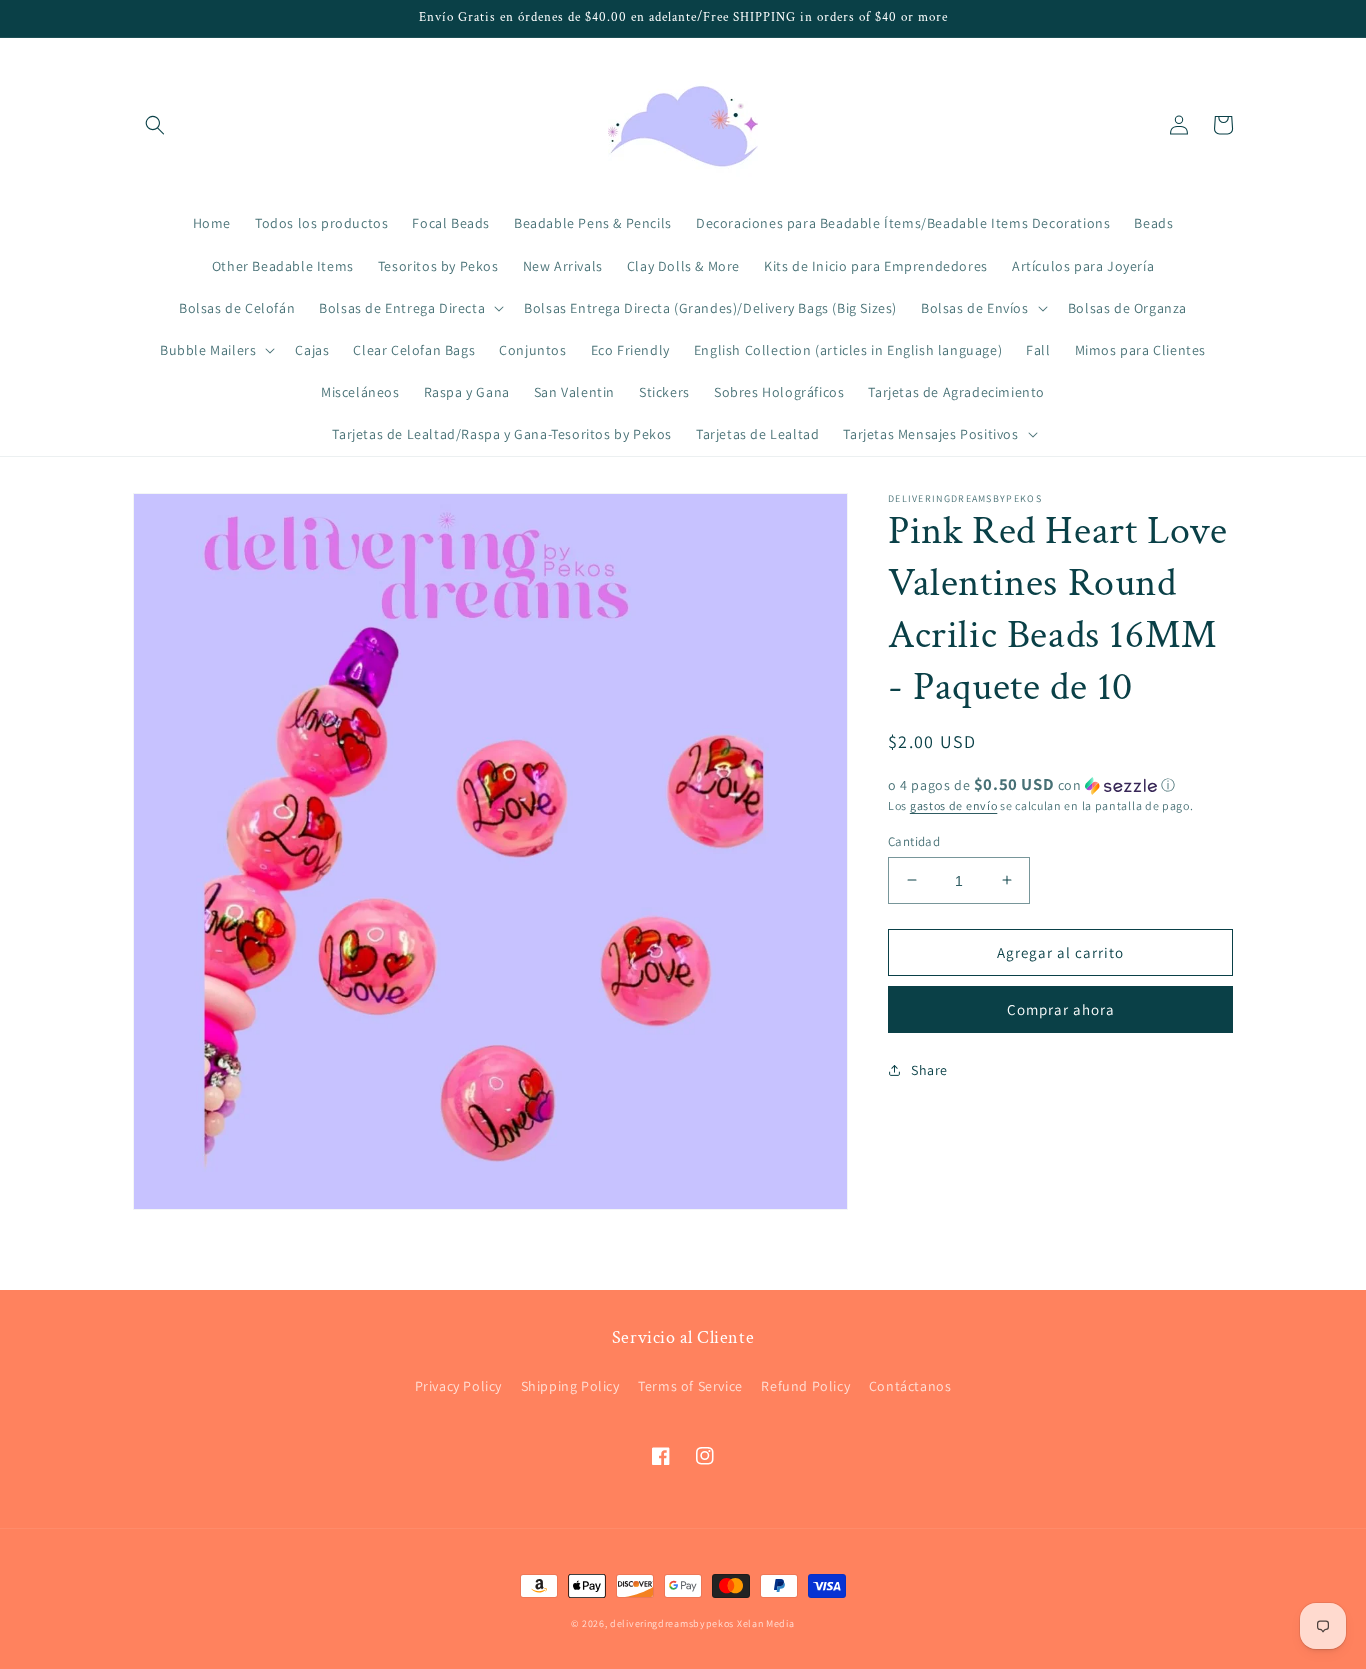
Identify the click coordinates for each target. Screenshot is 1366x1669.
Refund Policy (805, 1386)
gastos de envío (954, 805)
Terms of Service (690, 1386)
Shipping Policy (570, 1386)
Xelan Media (766, 1623)
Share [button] (929, 1069)
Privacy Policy (458, 1386)
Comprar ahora (1061, 1008)
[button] (155, 125)
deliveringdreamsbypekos (672, 1623)
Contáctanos (910, 1386)
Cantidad (914, 840)
